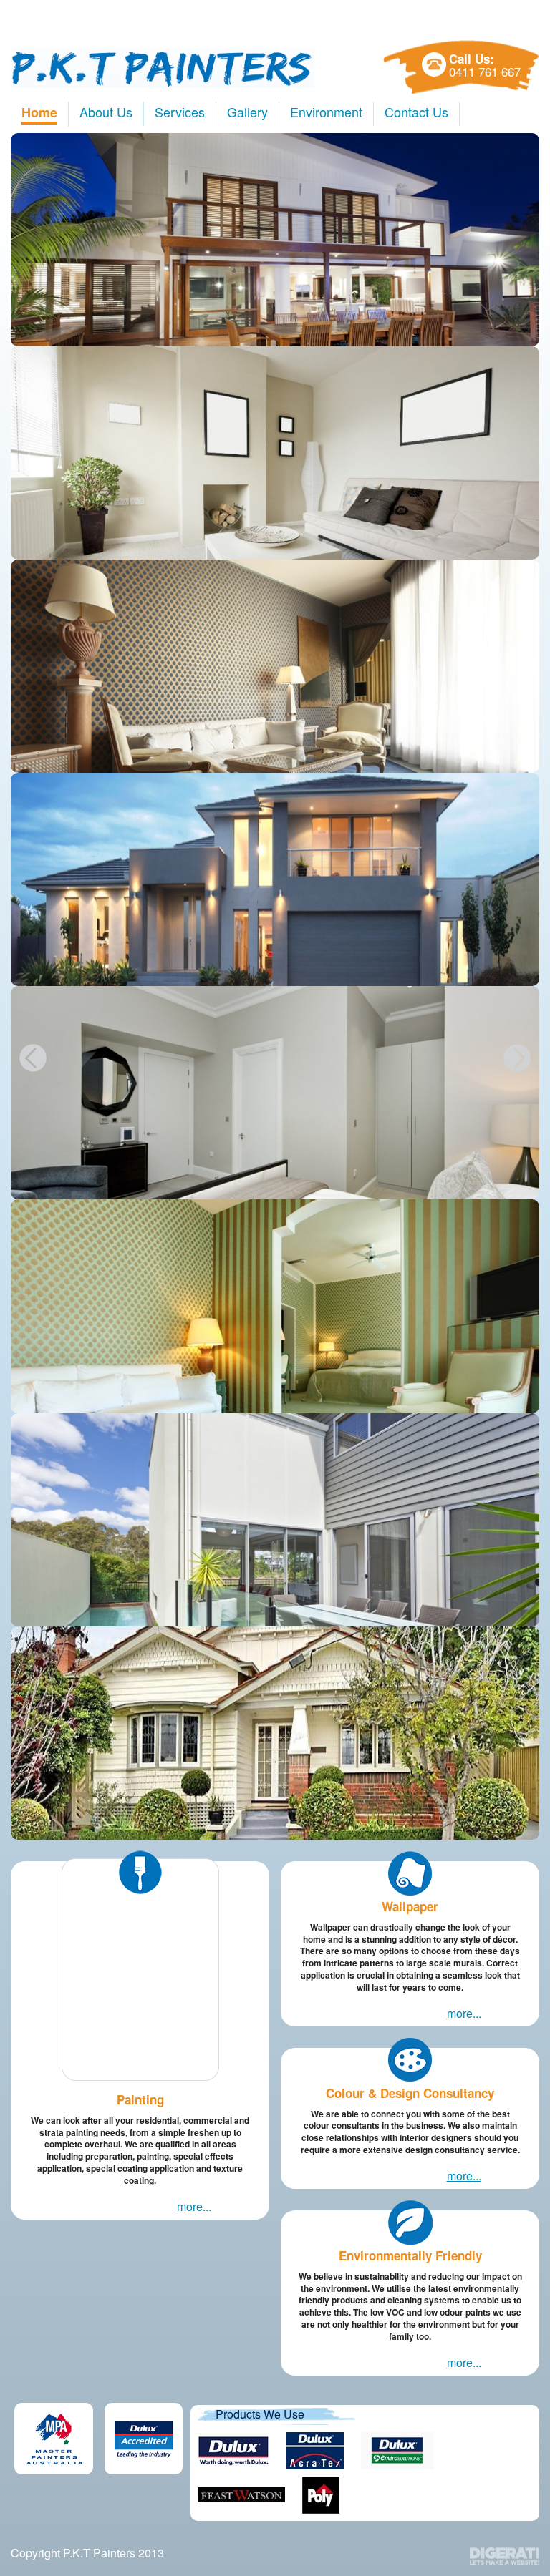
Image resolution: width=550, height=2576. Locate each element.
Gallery (247, 112)
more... (194, 2206)
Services (180, 112)
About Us (106, 112)
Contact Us (416, 112)
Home (39, 112)
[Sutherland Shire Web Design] (505, 2556)
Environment (326, 112)
